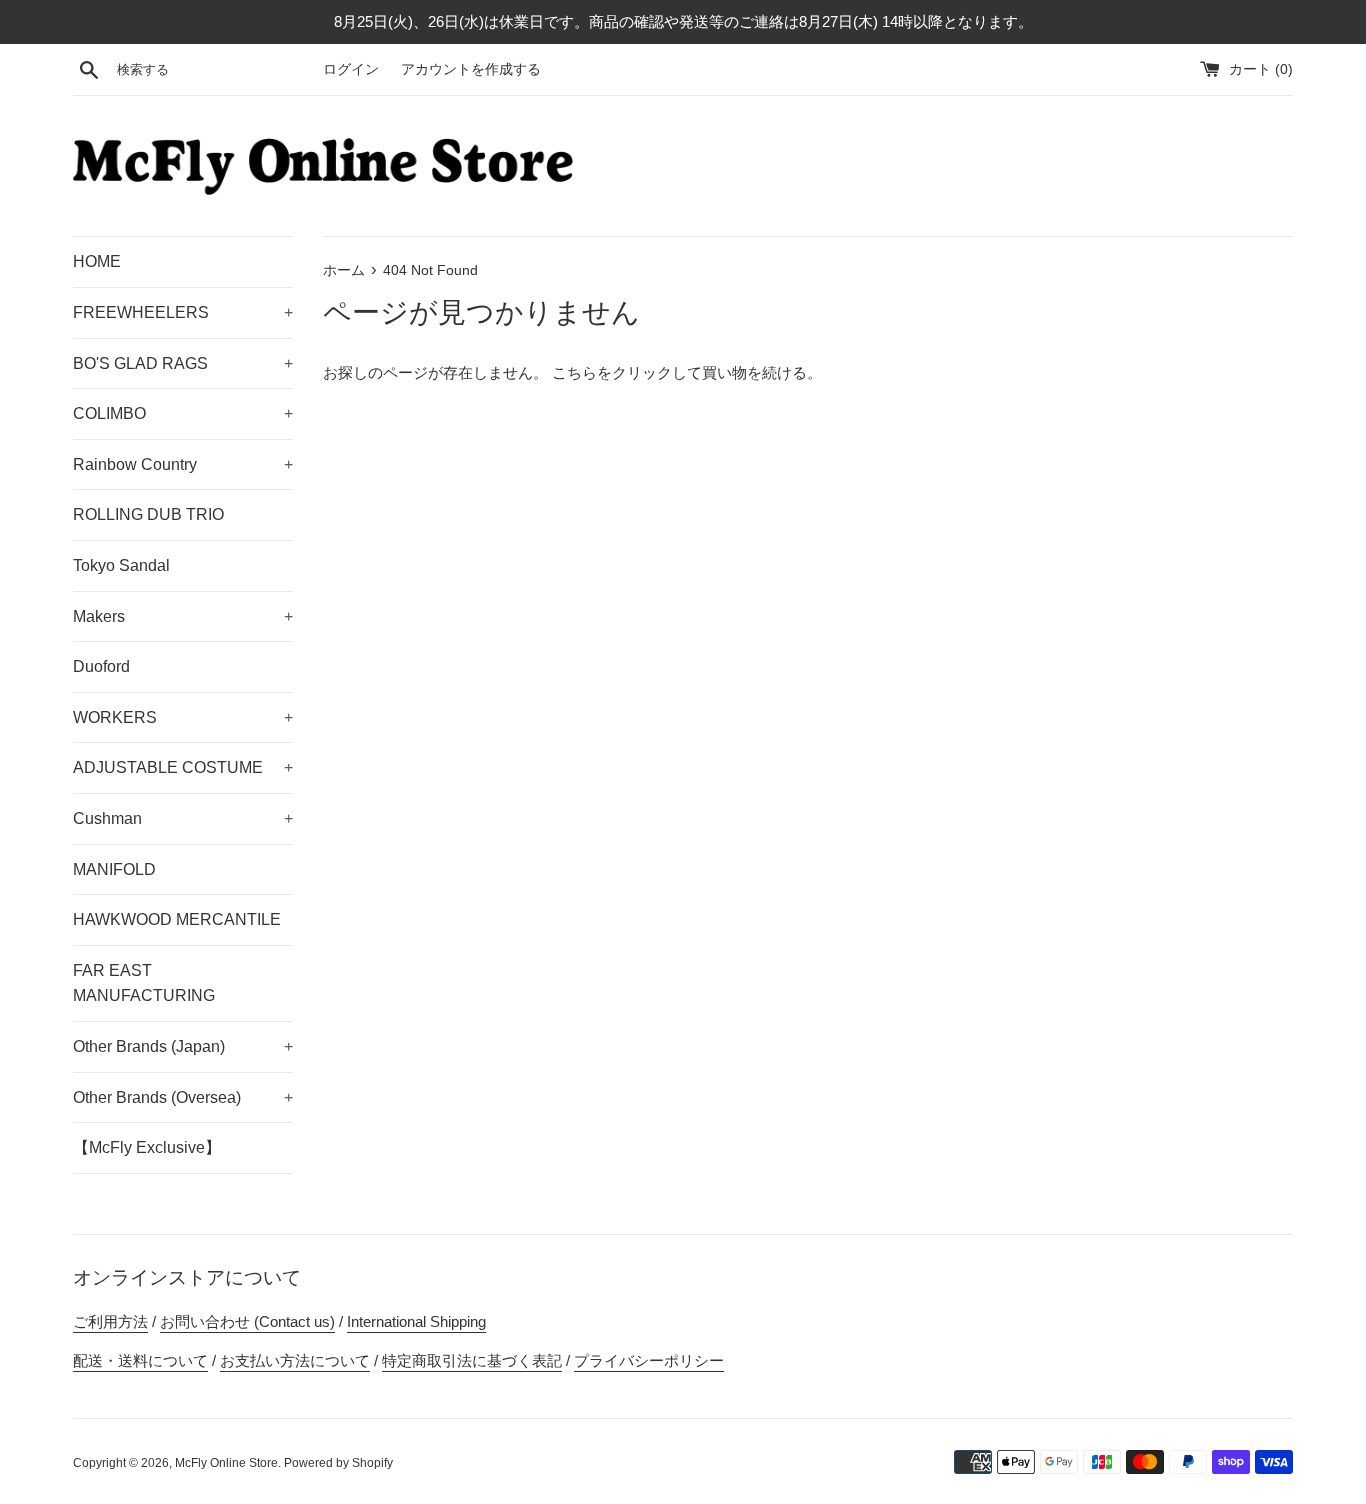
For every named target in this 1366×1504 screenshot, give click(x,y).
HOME (97, 261)
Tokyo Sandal (121, 565)
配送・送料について (140, 1360)
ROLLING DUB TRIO (148, 514)
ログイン (351, 69)
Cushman (183, 818)
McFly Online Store (226, 1463)
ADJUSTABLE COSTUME (183, 767)
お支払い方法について (295, 1360)
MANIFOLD (114, 869)
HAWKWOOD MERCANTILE (177, 919)
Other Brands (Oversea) (183, 1097)
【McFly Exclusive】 (147, 1147)
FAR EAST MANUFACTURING (144, 983)
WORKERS (183, 717)
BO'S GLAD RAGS (183, 363)
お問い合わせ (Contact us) (247, 1321)
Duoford (101, 666)
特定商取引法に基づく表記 (472, 1360)
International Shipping (416, 1321)
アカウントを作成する (471, 69)
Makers (183, 616)
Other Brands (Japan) (183, 1046)
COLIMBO (183, 413)
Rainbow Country (183, 464)
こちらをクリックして (627, 372)
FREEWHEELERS (183, 312)
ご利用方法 (110, 1321)
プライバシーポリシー (649, 1360)
